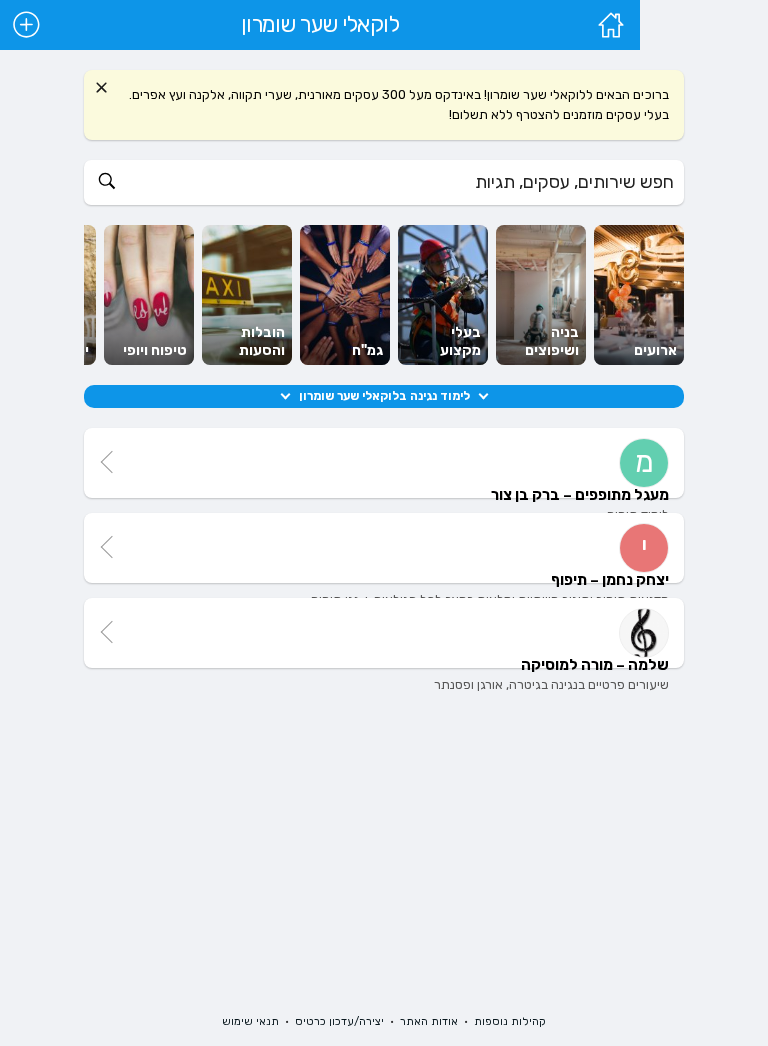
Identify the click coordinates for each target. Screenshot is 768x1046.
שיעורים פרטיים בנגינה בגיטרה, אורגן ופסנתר (551, 684)
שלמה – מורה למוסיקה (595, 665)
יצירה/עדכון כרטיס (339, 1021)
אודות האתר (429, 1021)
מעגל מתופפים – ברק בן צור (580, 495)
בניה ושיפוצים (552, 341)
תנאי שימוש (250, 1021)
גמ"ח (367, 350)
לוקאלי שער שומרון (320, 25)
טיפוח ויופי (155, 350)
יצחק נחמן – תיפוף (610, 580)
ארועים (655, 350)
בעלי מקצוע (460, 341)
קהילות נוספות (510, 1021)
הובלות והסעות (262, 341)
